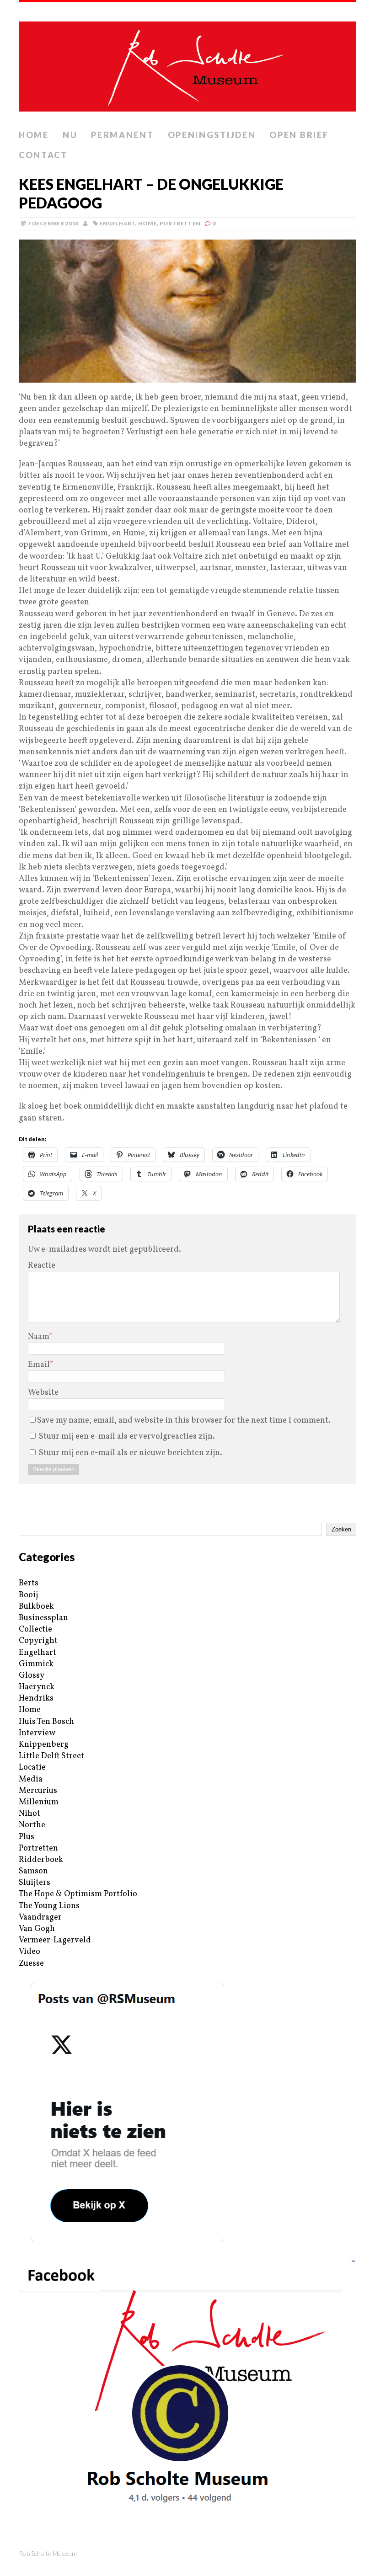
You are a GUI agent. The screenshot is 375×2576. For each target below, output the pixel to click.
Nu (70, 135)
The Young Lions (49, 1906)
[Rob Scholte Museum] (187, 64)
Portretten (180, 223)
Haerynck (37, 1687)
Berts (29, 1583)
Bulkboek (36, 1607)
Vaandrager (40, 1917)
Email (39, 1365)
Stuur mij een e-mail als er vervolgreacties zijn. (127, 1437)
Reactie (42, 1266)
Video (29, 1952)
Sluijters (35, 1883)
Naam (38, 1337)
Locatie (32, 1768)
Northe (32, 1825)
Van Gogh (37, 1929)
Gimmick (36, 1664)
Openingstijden (212, 135)
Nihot (29, 1814)
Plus (27, 1837)
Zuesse (31, 1964)
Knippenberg (44, 1745)
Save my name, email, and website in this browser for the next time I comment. (184, 1421)
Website (43, 1393)
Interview (37, 1733)
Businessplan (43, 1618)
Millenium (39, 1802)
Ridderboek (41, 1860)
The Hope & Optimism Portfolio (78, 1894)
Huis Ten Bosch (46, 1722)
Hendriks (36, 1699)
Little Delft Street (51, 1756)
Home (34, 135)
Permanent (122, 135)
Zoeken (341, 1529)
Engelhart (118, 223)
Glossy (32, 1676)
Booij (28, 1595)
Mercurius (38, 1791)
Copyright (38, 1641)
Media (31, 1779)
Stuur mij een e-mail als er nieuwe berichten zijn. (131, 1453)
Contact (43, 155)
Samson (33, 1871)
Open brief (299, 135)
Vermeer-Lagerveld (55, 1940)
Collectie (35, 1629)
